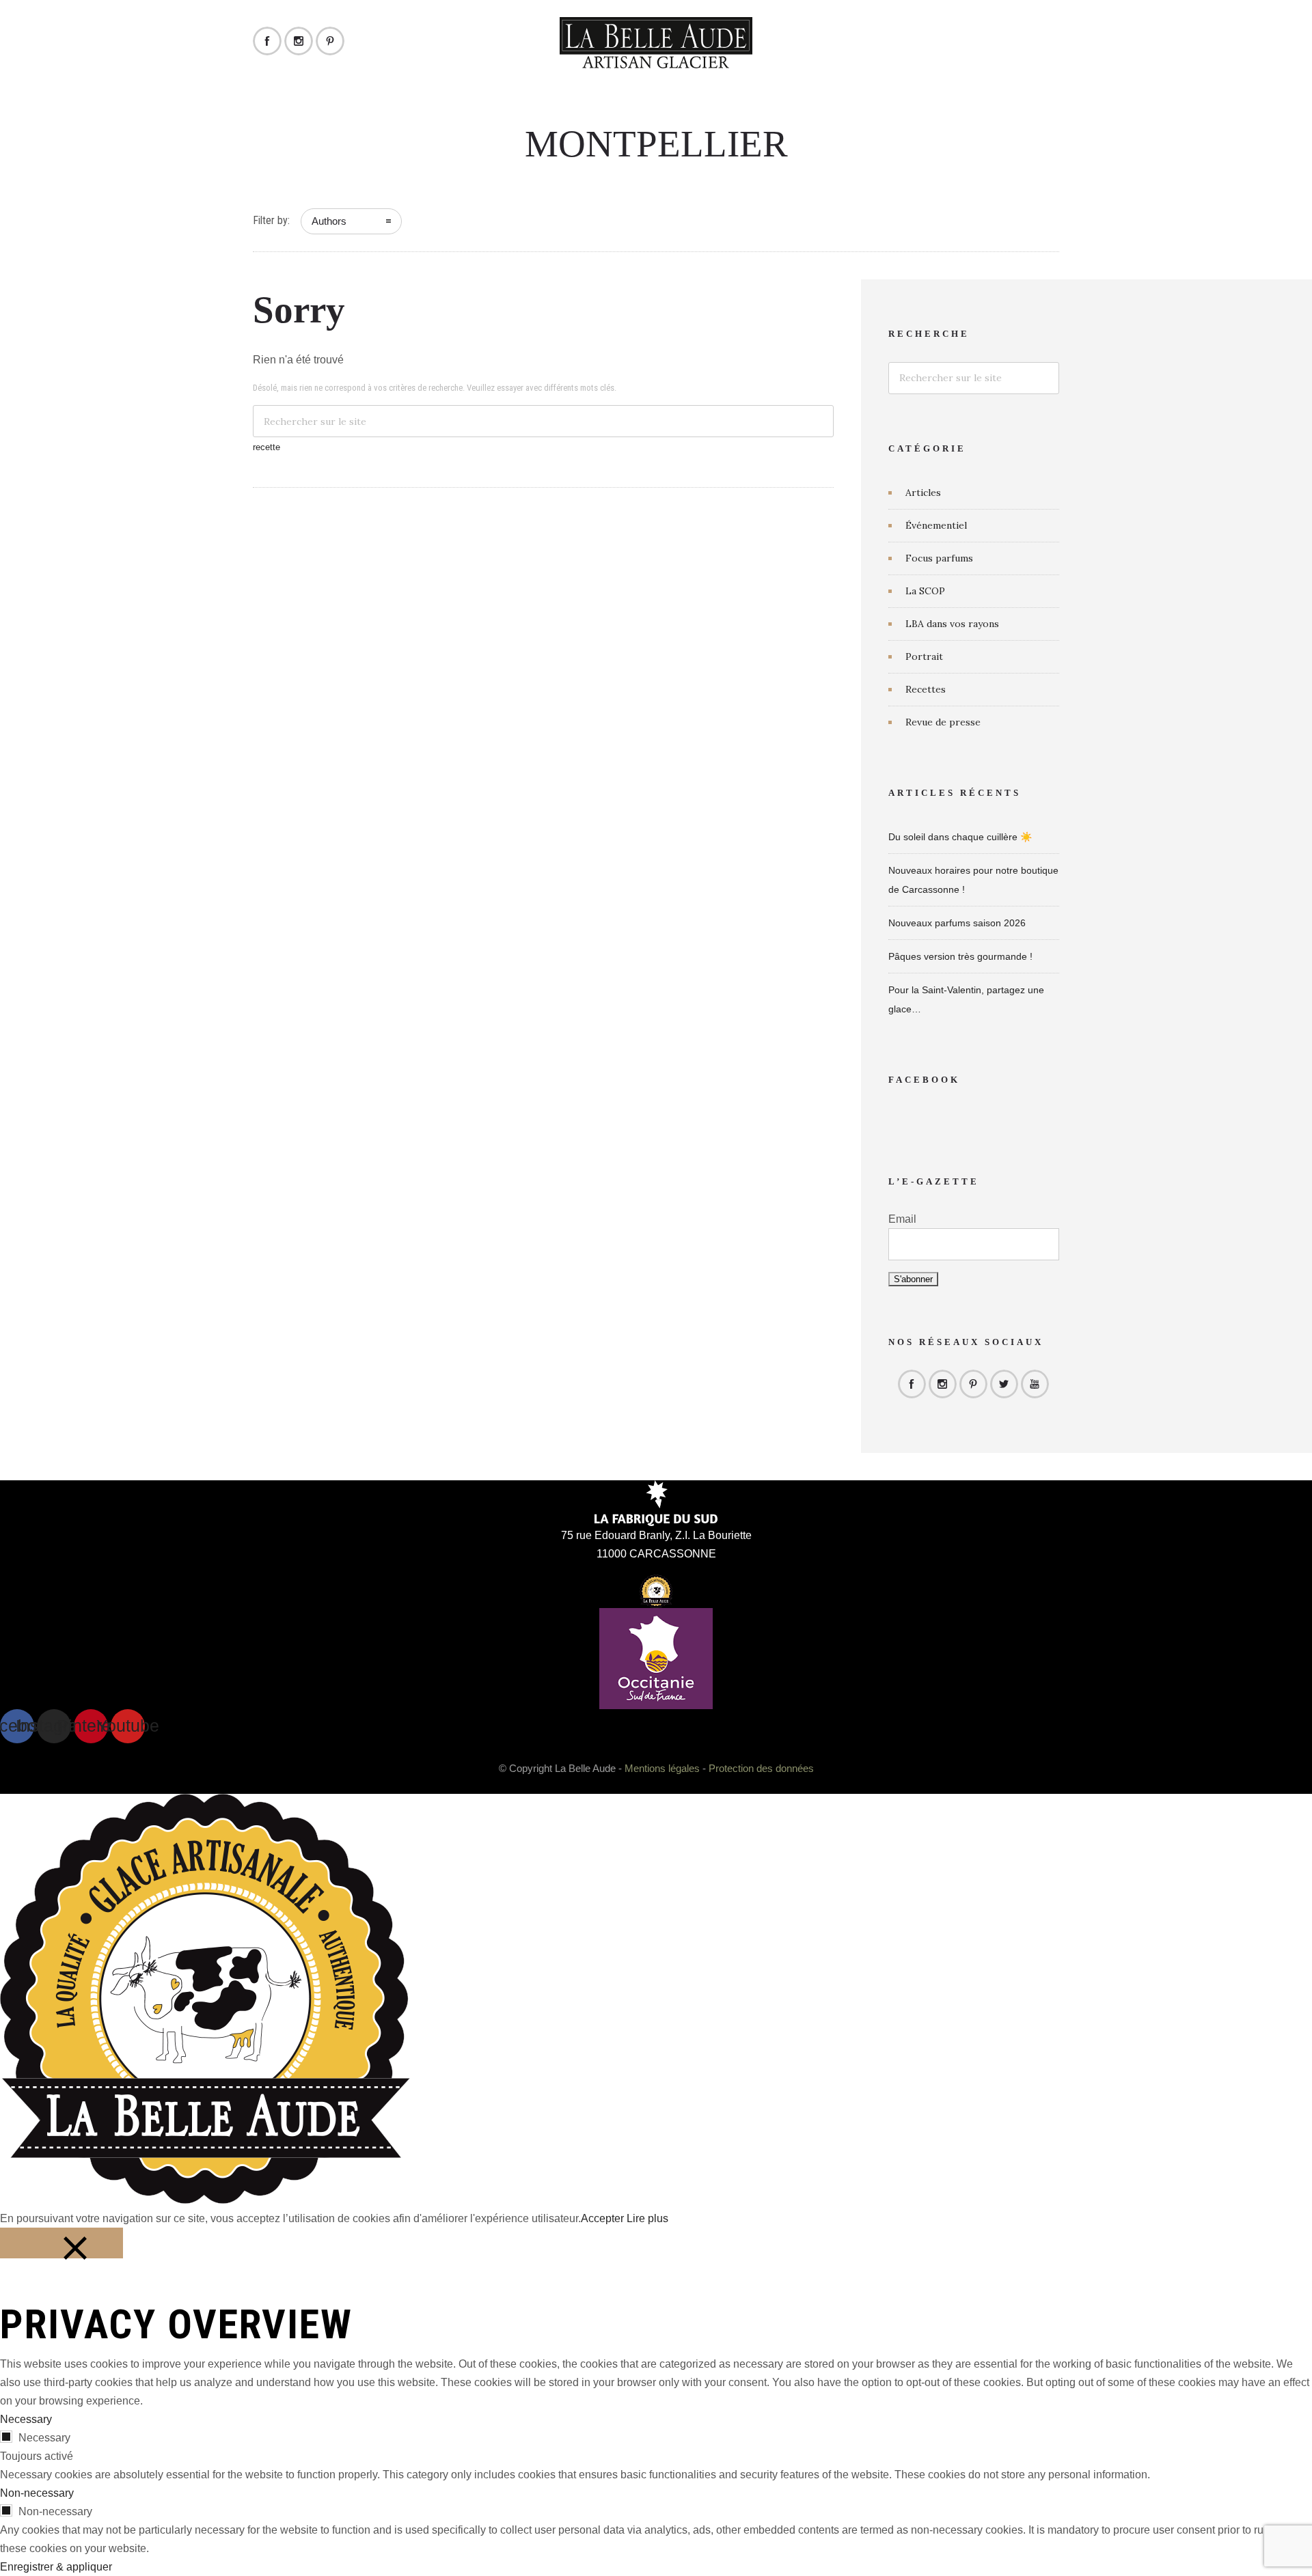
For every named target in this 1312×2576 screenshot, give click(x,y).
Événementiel (936, 525)
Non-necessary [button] (37, 2493)
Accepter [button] (602, 2218)
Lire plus (647, 2218)
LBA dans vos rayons (952, 624)
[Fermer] (61, 2243)
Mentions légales (662, 1768)
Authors (329, 221)
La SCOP (925, 591)
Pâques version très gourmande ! (960, 956)
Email (902, 1219)
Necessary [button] (26, 2419)
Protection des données (761, 1768)
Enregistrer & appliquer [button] (56, 2567)
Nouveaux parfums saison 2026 (957, 923)
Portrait (924, 656)
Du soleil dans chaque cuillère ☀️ (960, 837)
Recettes (926, 689)
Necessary (44, 2438)
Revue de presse (943, 722)
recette (266, 447)
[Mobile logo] (205, 2200)
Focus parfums (939, 558)
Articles (923, 493)
